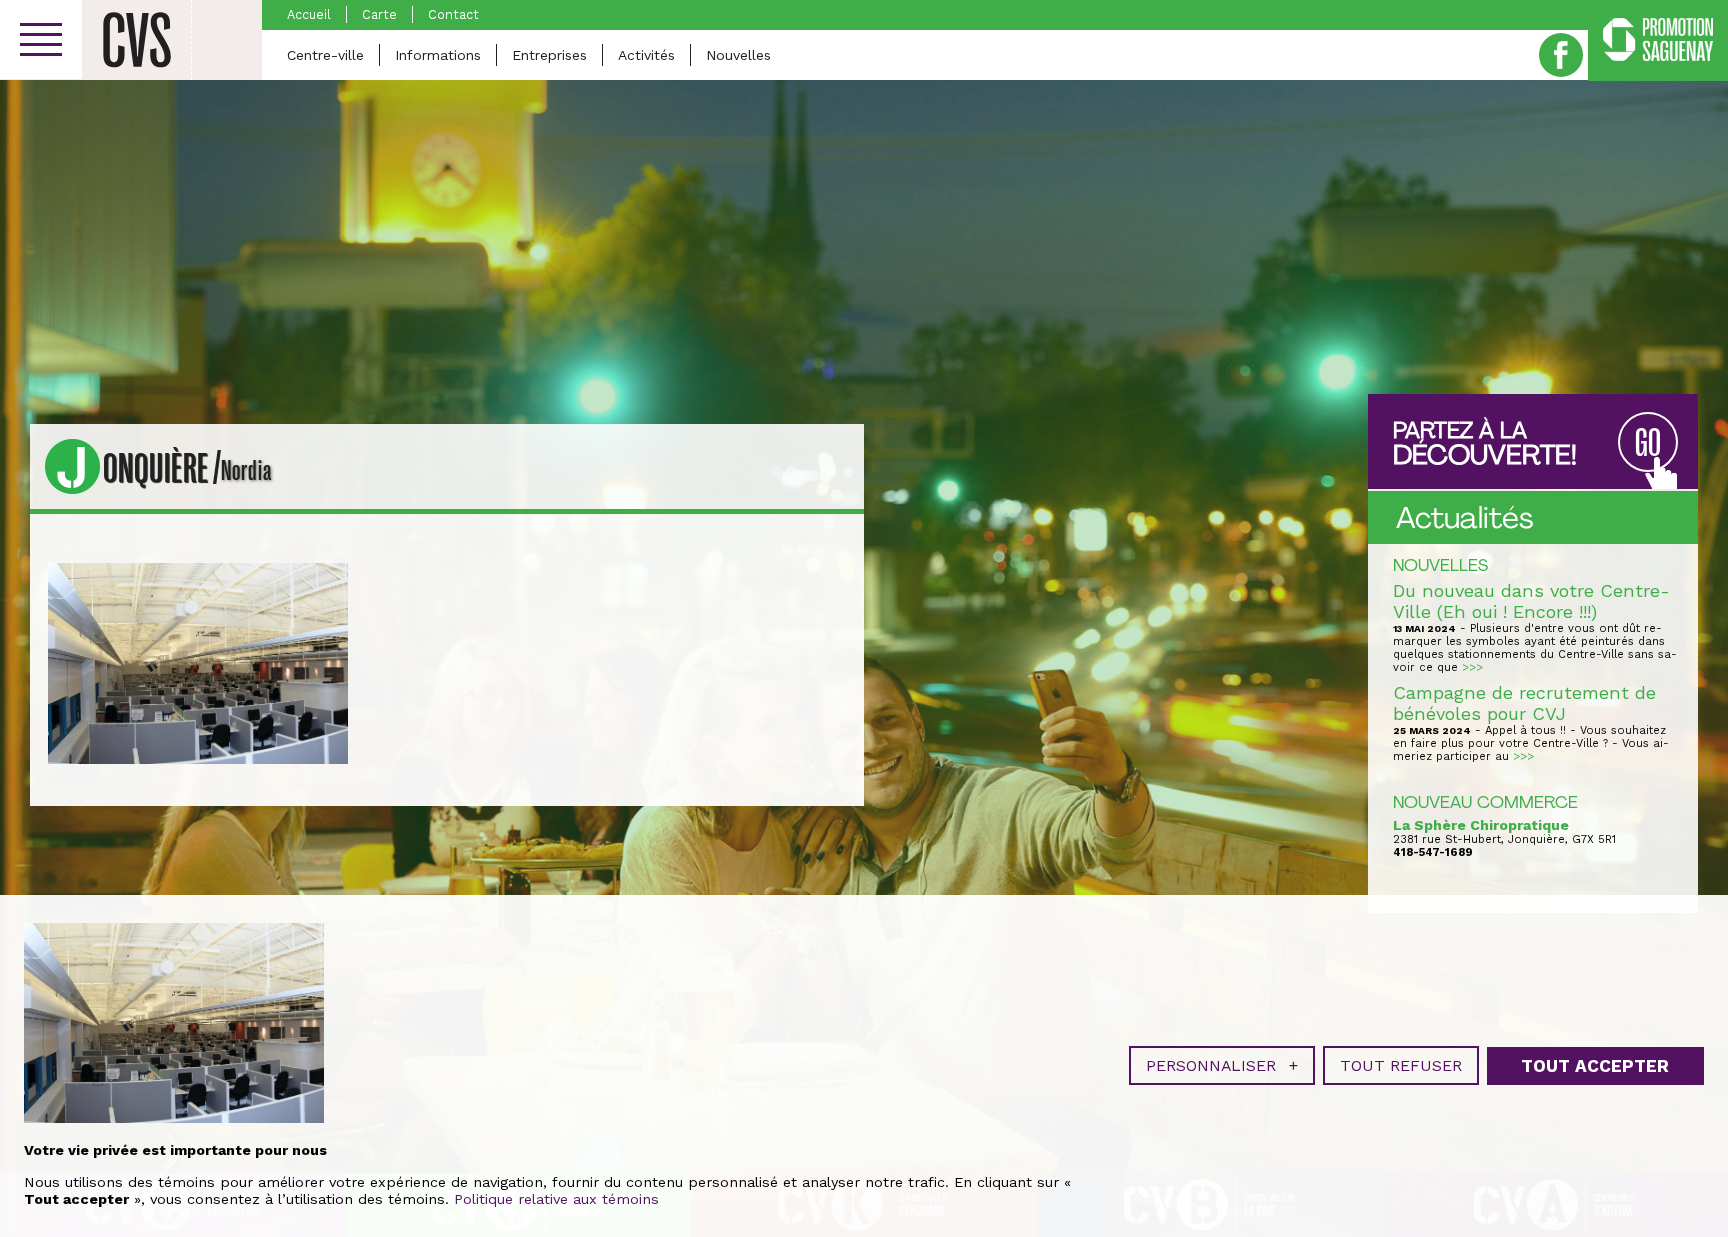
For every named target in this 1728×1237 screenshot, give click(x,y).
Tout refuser (1401, 1065)
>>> (1472, 667)
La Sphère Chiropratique (1481, 825)
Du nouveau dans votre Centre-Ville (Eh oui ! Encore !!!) (1531, 601)
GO (1648, 443)
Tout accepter (1595, 1066)
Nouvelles (738, 55)
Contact (453, 14)
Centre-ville (325, 55)
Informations (438, 55)
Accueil (309, 14)
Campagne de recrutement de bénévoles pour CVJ (1524, 703)
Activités (646, 55)
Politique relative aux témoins (556, 1199)
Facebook (1561, 55)
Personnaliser (1222, 1065)
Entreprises (549, 55)
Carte (379, 14)
